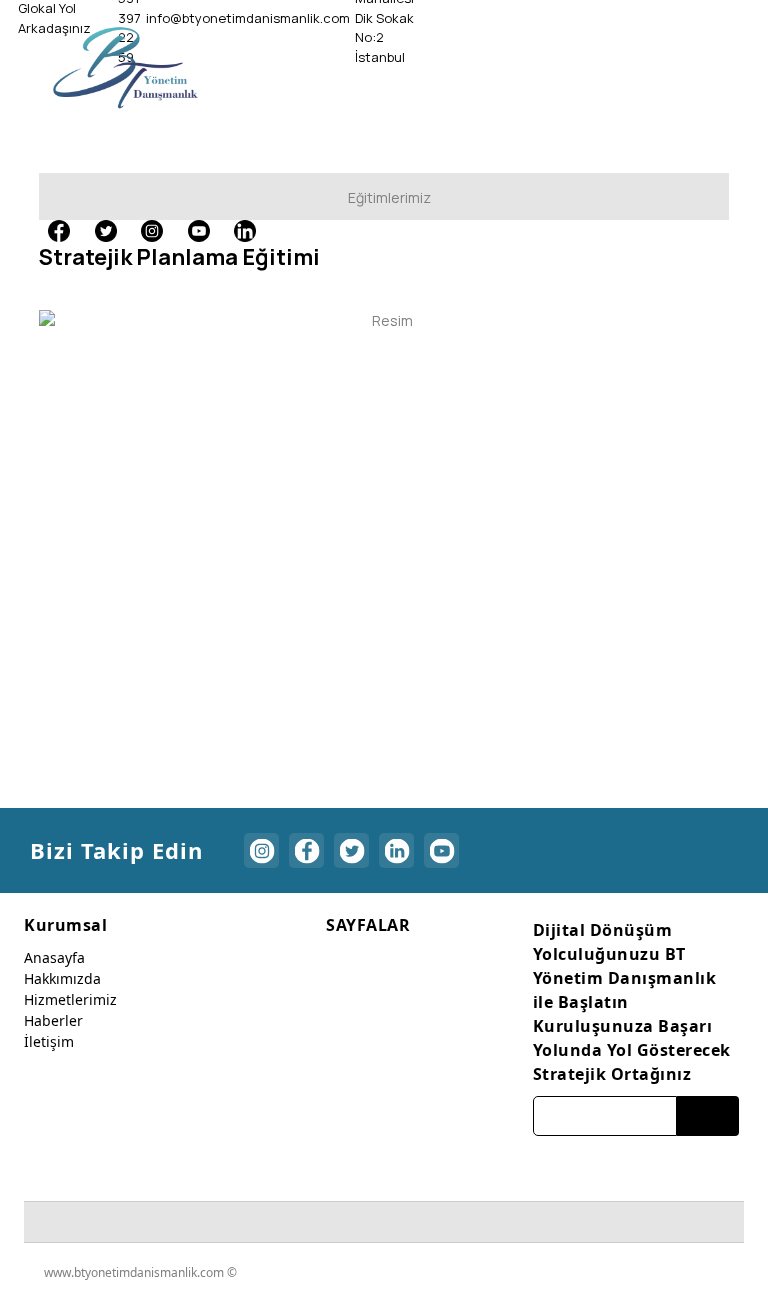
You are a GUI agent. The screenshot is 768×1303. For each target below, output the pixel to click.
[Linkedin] (245, 229)
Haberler (53, 1020)
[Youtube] (199, 229)
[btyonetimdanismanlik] (125, 67)
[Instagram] (152, 229)
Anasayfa (54, 957)
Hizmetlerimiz (70, 999)
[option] (384, 320)
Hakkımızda (62, 978)
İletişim (49, 1041)
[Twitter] (106, 229)
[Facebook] (59, 229)
